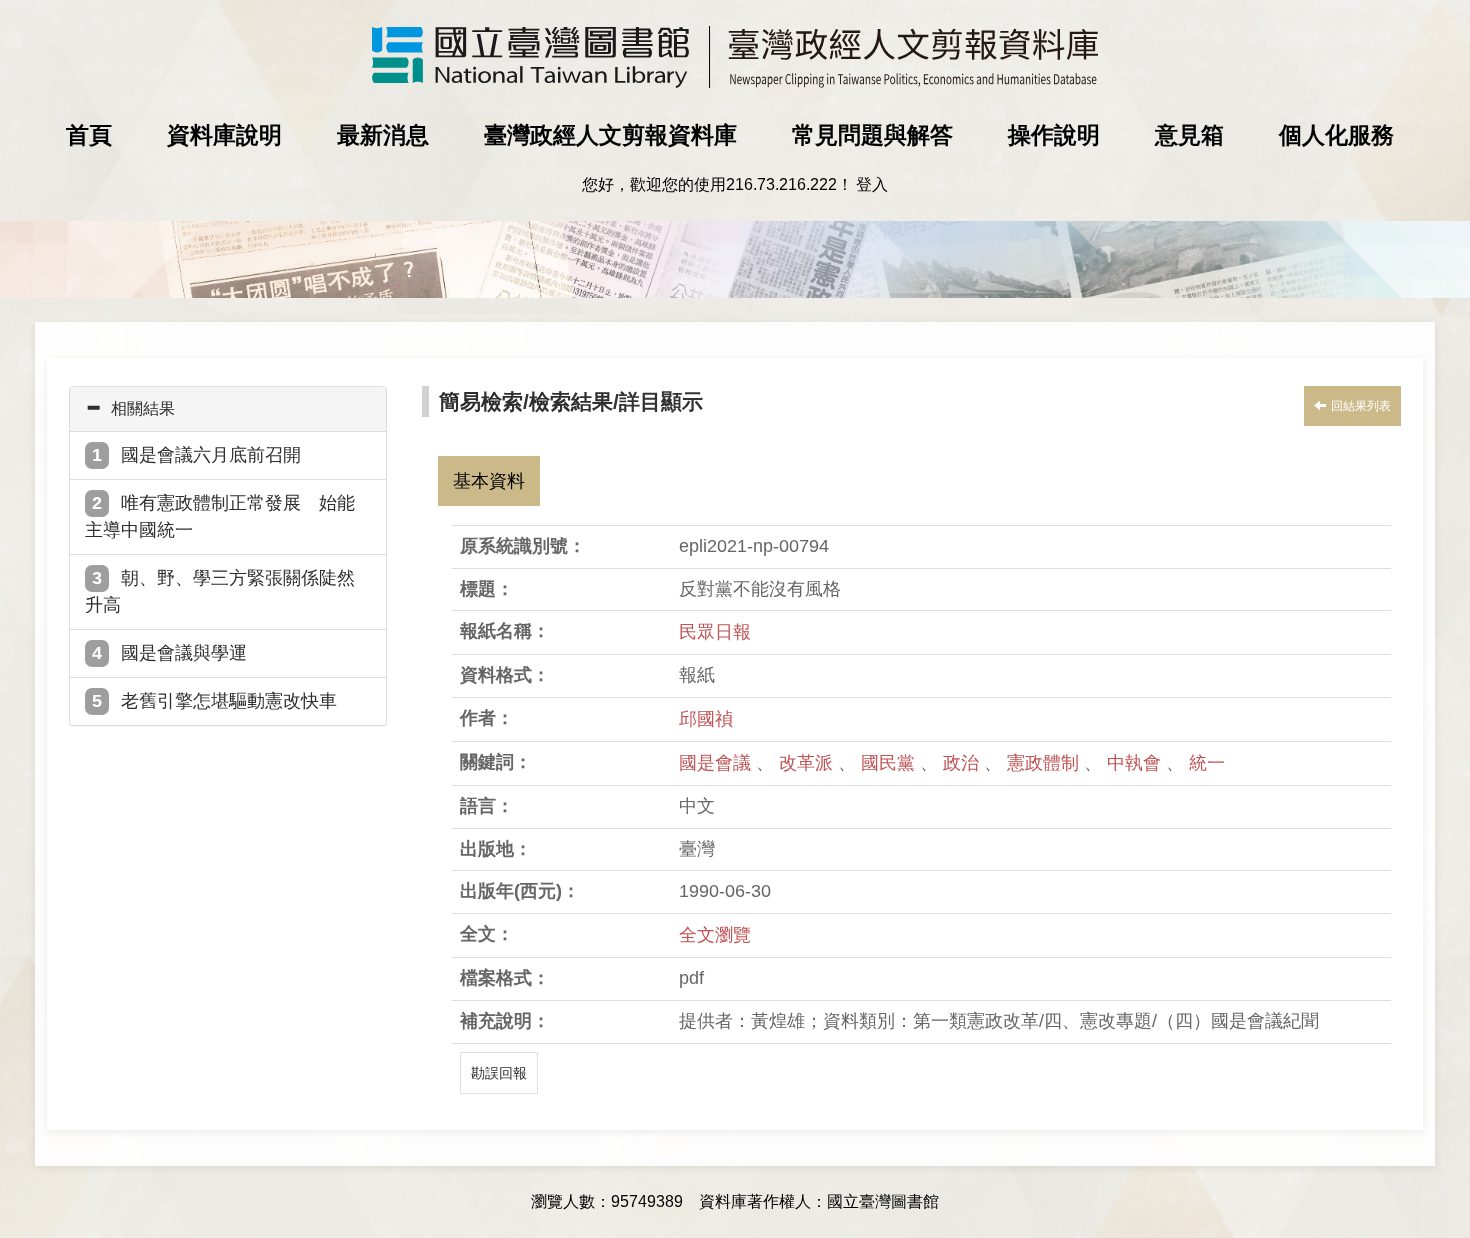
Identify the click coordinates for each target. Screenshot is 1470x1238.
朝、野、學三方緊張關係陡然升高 (220, 591)
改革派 (808, 763)
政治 (963, 763)
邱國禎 (706, 719)
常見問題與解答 (872, 135)
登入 (872, 184)
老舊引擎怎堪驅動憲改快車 (229, 701)
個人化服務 (1336, 135)
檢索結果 (571, 401)
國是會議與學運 (184, 653)
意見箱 (1189, 135)
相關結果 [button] (143, 408)
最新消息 (383, 135)
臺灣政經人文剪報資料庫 (610, 135)
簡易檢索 (481, 401)
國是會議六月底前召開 (211, 455)
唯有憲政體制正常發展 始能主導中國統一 (220, 516)
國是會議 (717, 763)
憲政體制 (1045, 763)
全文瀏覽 (715, 935)
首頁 (89, 135)
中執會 (1136, 763)
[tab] (228, 409)
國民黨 (890, 763)
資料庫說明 (224, 135)
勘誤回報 (499, 1073)
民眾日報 (715, 632)
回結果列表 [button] (1361, 406)
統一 (1207, 763)
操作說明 (1054, 135)
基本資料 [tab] (489, 481)
